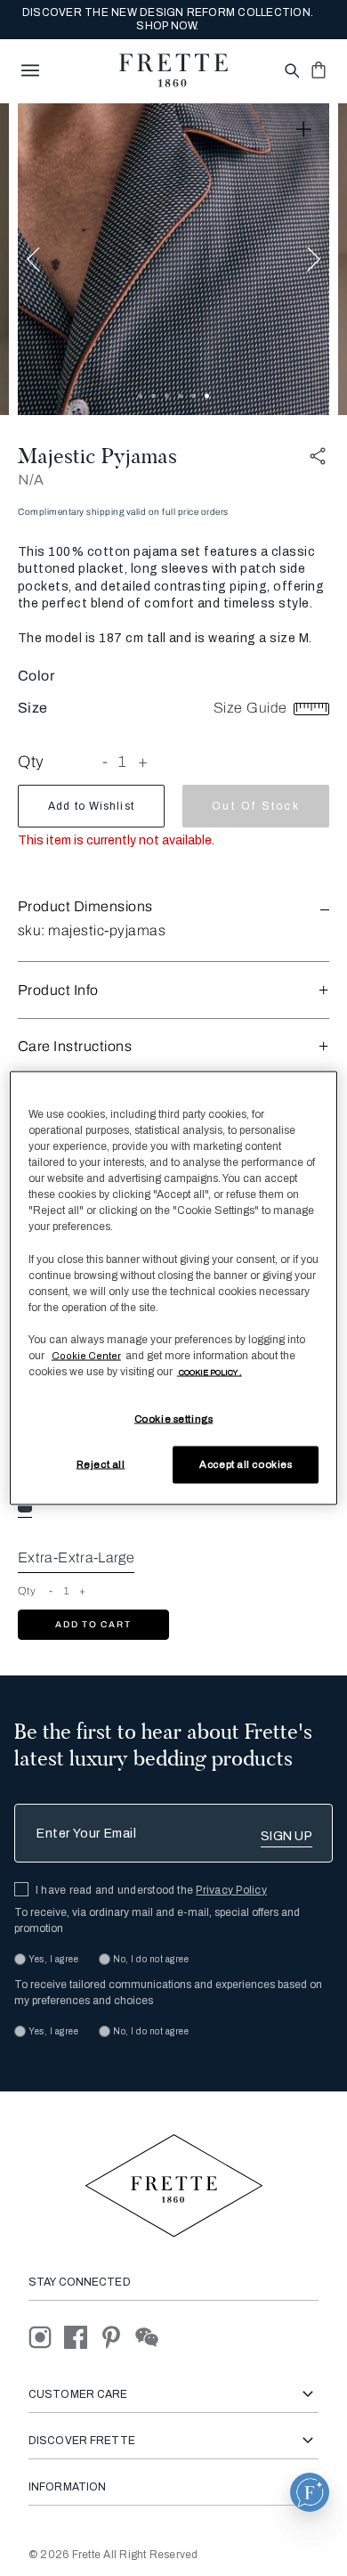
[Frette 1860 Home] (173, 70)
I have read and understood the (151, 1890)
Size (33, 708)
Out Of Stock (255, 806)
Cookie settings (174, 1419)
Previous (33, 259)
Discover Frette (82, 2441)
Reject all (101, 1464)
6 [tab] (207, 396)
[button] (173, 906)
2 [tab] (153, 396)
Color (36, 676)
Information (67, 2487)
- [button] (105, 762)
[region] (174, 1288)
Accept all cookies (246, 1464)
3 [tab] (167, 396)
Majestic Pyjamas (97, 456)
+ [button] (143, 762)
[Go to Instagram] (46, 2336)
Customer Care (78, 2394)
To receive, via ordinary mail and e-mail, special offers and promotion (157, 1920)
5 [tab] (194, 396)
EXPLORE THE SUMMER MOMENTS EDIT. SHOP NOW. (167, 20)
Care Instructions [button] (75, 1046)
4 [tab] (180, 396)
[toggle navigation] (30, 70)
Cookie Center (86, 1355)
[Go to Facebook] (82, 2336)
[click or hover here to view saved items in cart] (319, 69)
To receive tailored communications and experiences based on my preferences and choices (168, 1993)
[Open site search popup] (291, 72)
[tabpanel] (173, 259)
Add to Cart (93, 1624)
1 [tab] (140, 396)
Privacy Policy (231, 1890)
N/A (31, 480)
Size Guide (252, 708)
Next (314, 259)
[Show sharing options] (319, 457)
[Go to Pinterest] (117, 2336)
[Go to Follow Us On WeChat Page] (152, 2336)
